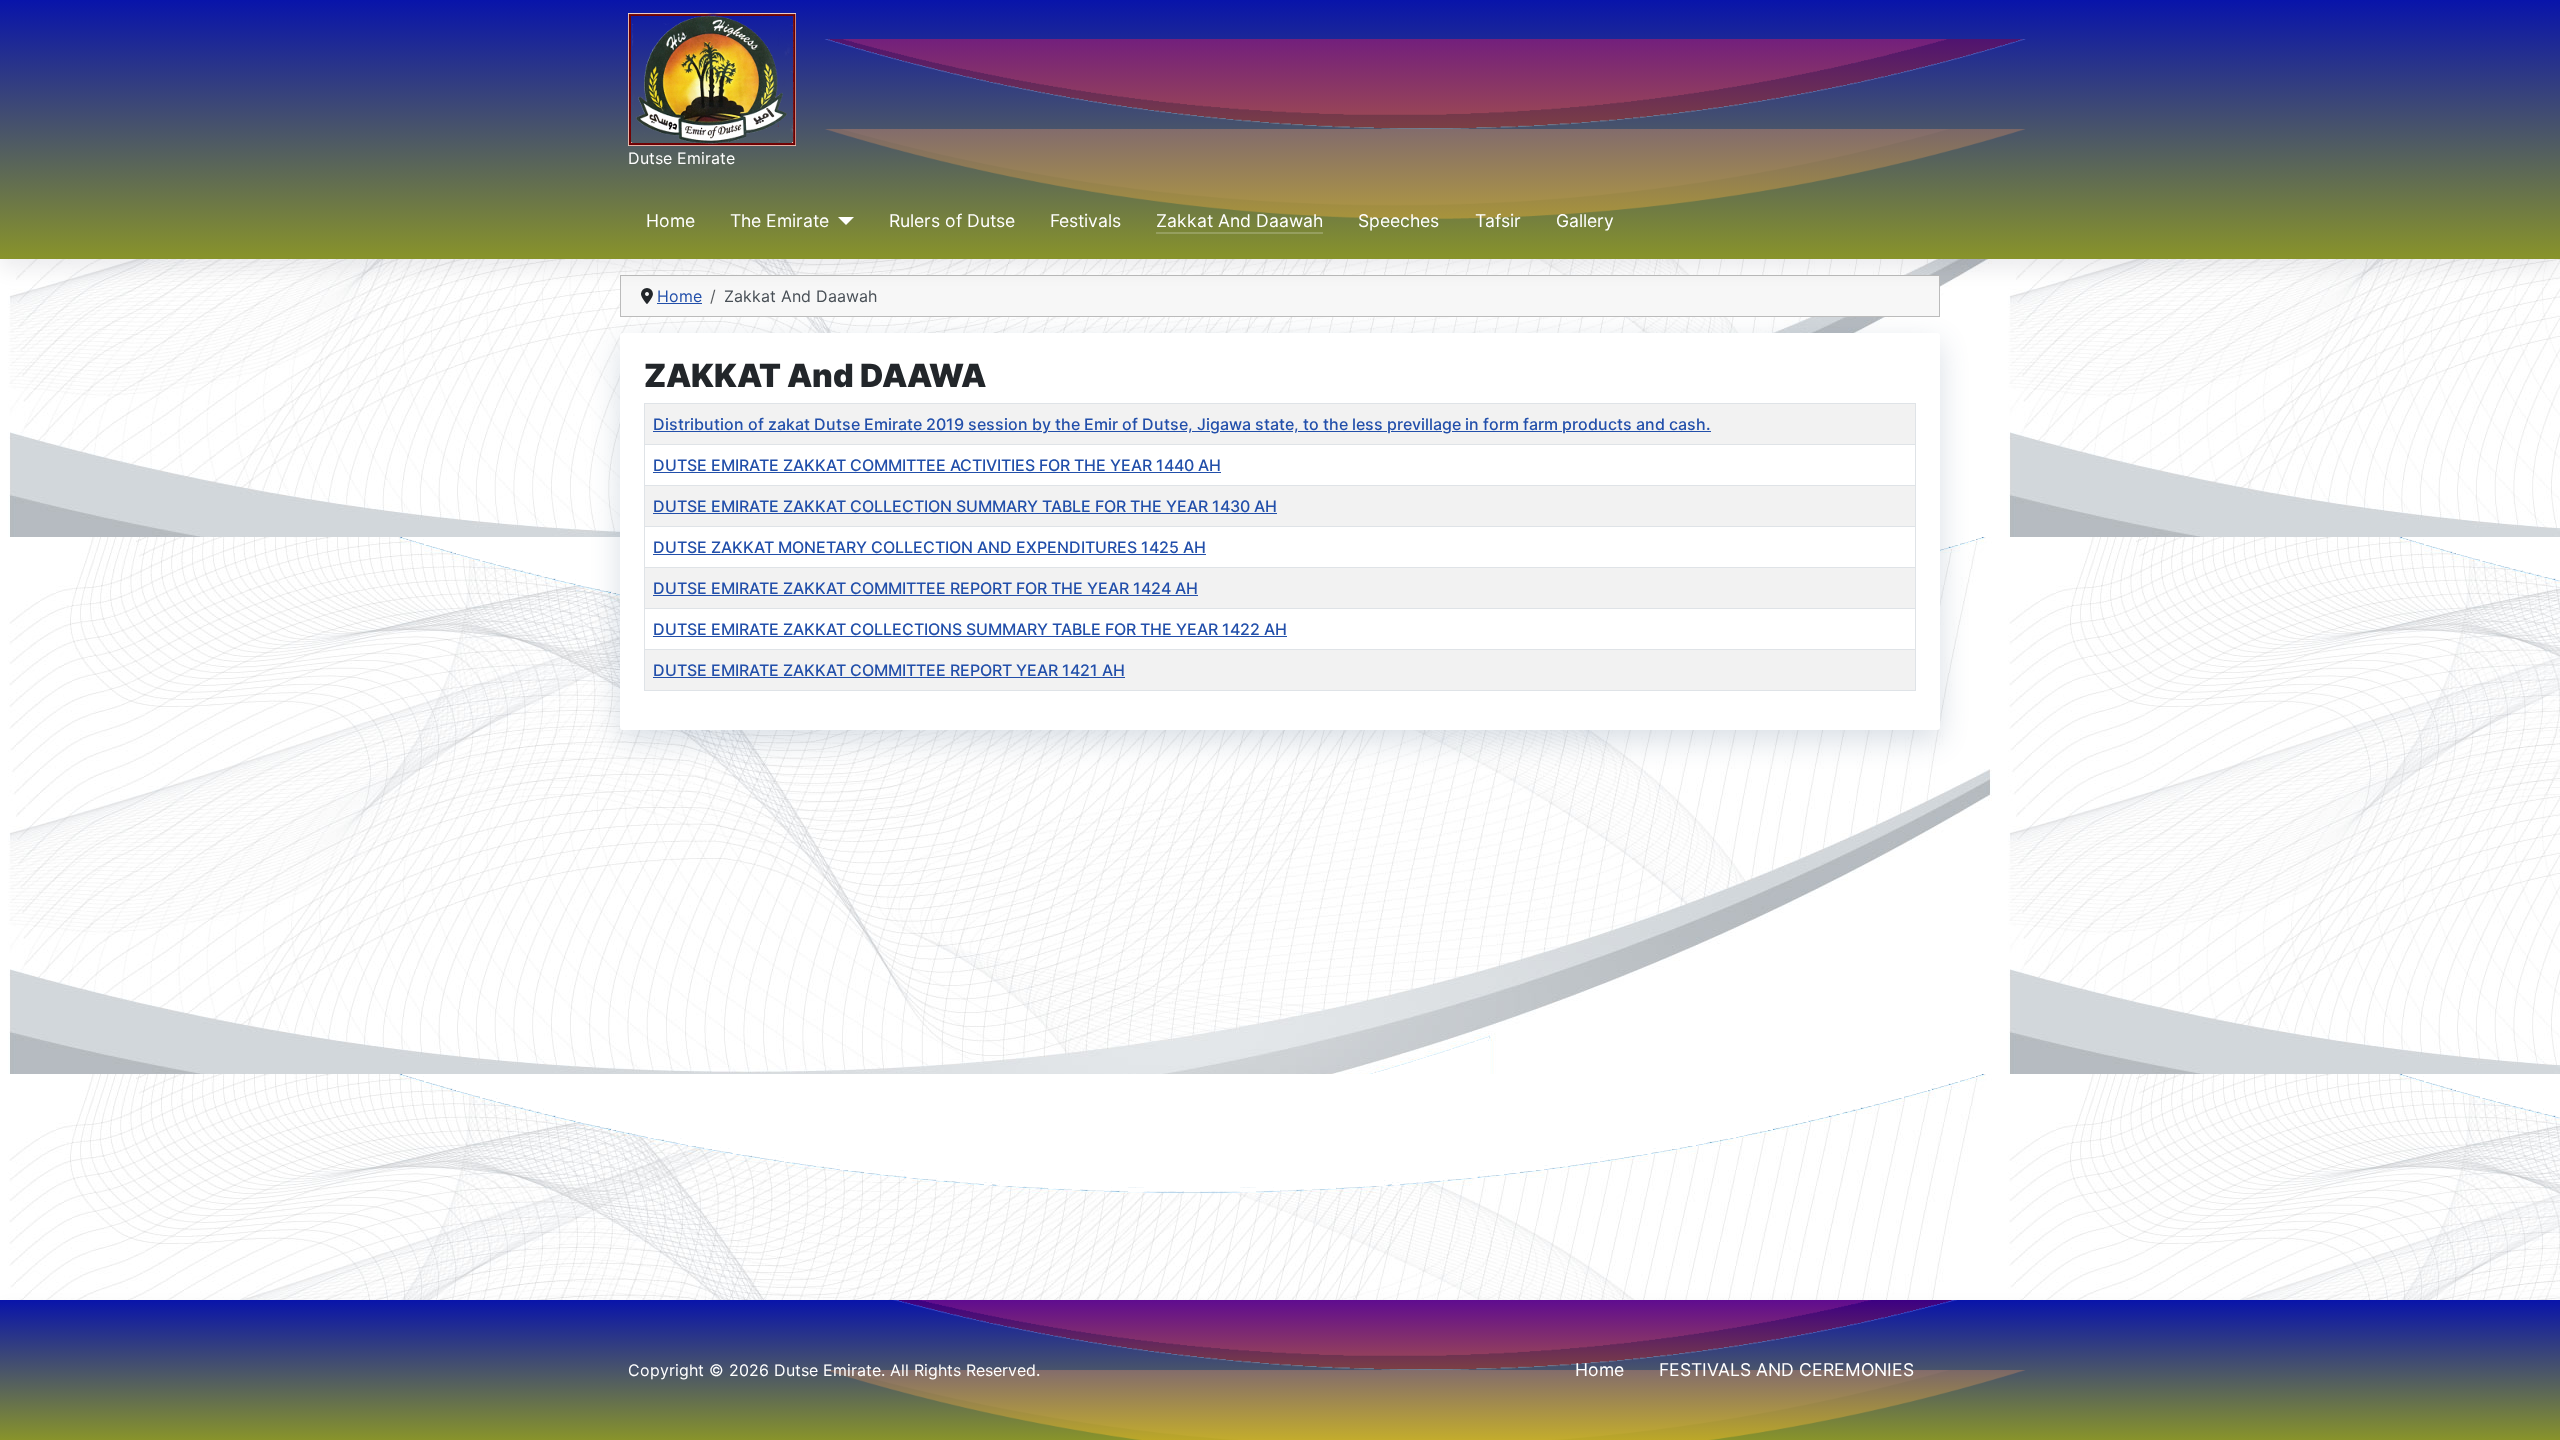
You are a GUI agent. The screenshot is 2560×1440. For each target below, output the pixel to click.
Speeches (1398, 220)
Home (670, 220)
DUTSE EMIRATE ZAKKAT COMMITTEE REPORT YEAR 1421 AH (889, 670)
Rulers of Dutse (952, 220)
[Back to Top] (2525, 1403)
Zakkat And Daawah (1239, 220)
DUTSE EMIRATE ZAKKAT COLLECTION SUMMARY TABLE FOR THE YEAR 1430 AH (965, 506)
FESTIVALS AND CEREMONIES (1786, 1369)
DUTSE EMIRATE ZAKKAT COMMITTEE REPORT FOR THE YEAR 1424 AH (925, 588)
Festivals (1085, 220)
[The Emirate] (841, 221)
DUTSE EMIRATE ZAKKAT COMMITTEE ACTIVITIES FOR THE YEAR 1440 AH (937, 465)
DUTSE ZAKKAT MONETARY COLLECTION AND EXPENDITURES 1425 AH (929, 547)
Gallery (1585, 220)
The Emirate (779, 220)
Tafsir (1498, 220)
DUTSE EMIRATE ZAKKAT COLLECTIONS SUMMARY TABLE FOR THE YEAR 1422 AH (970, 629)
